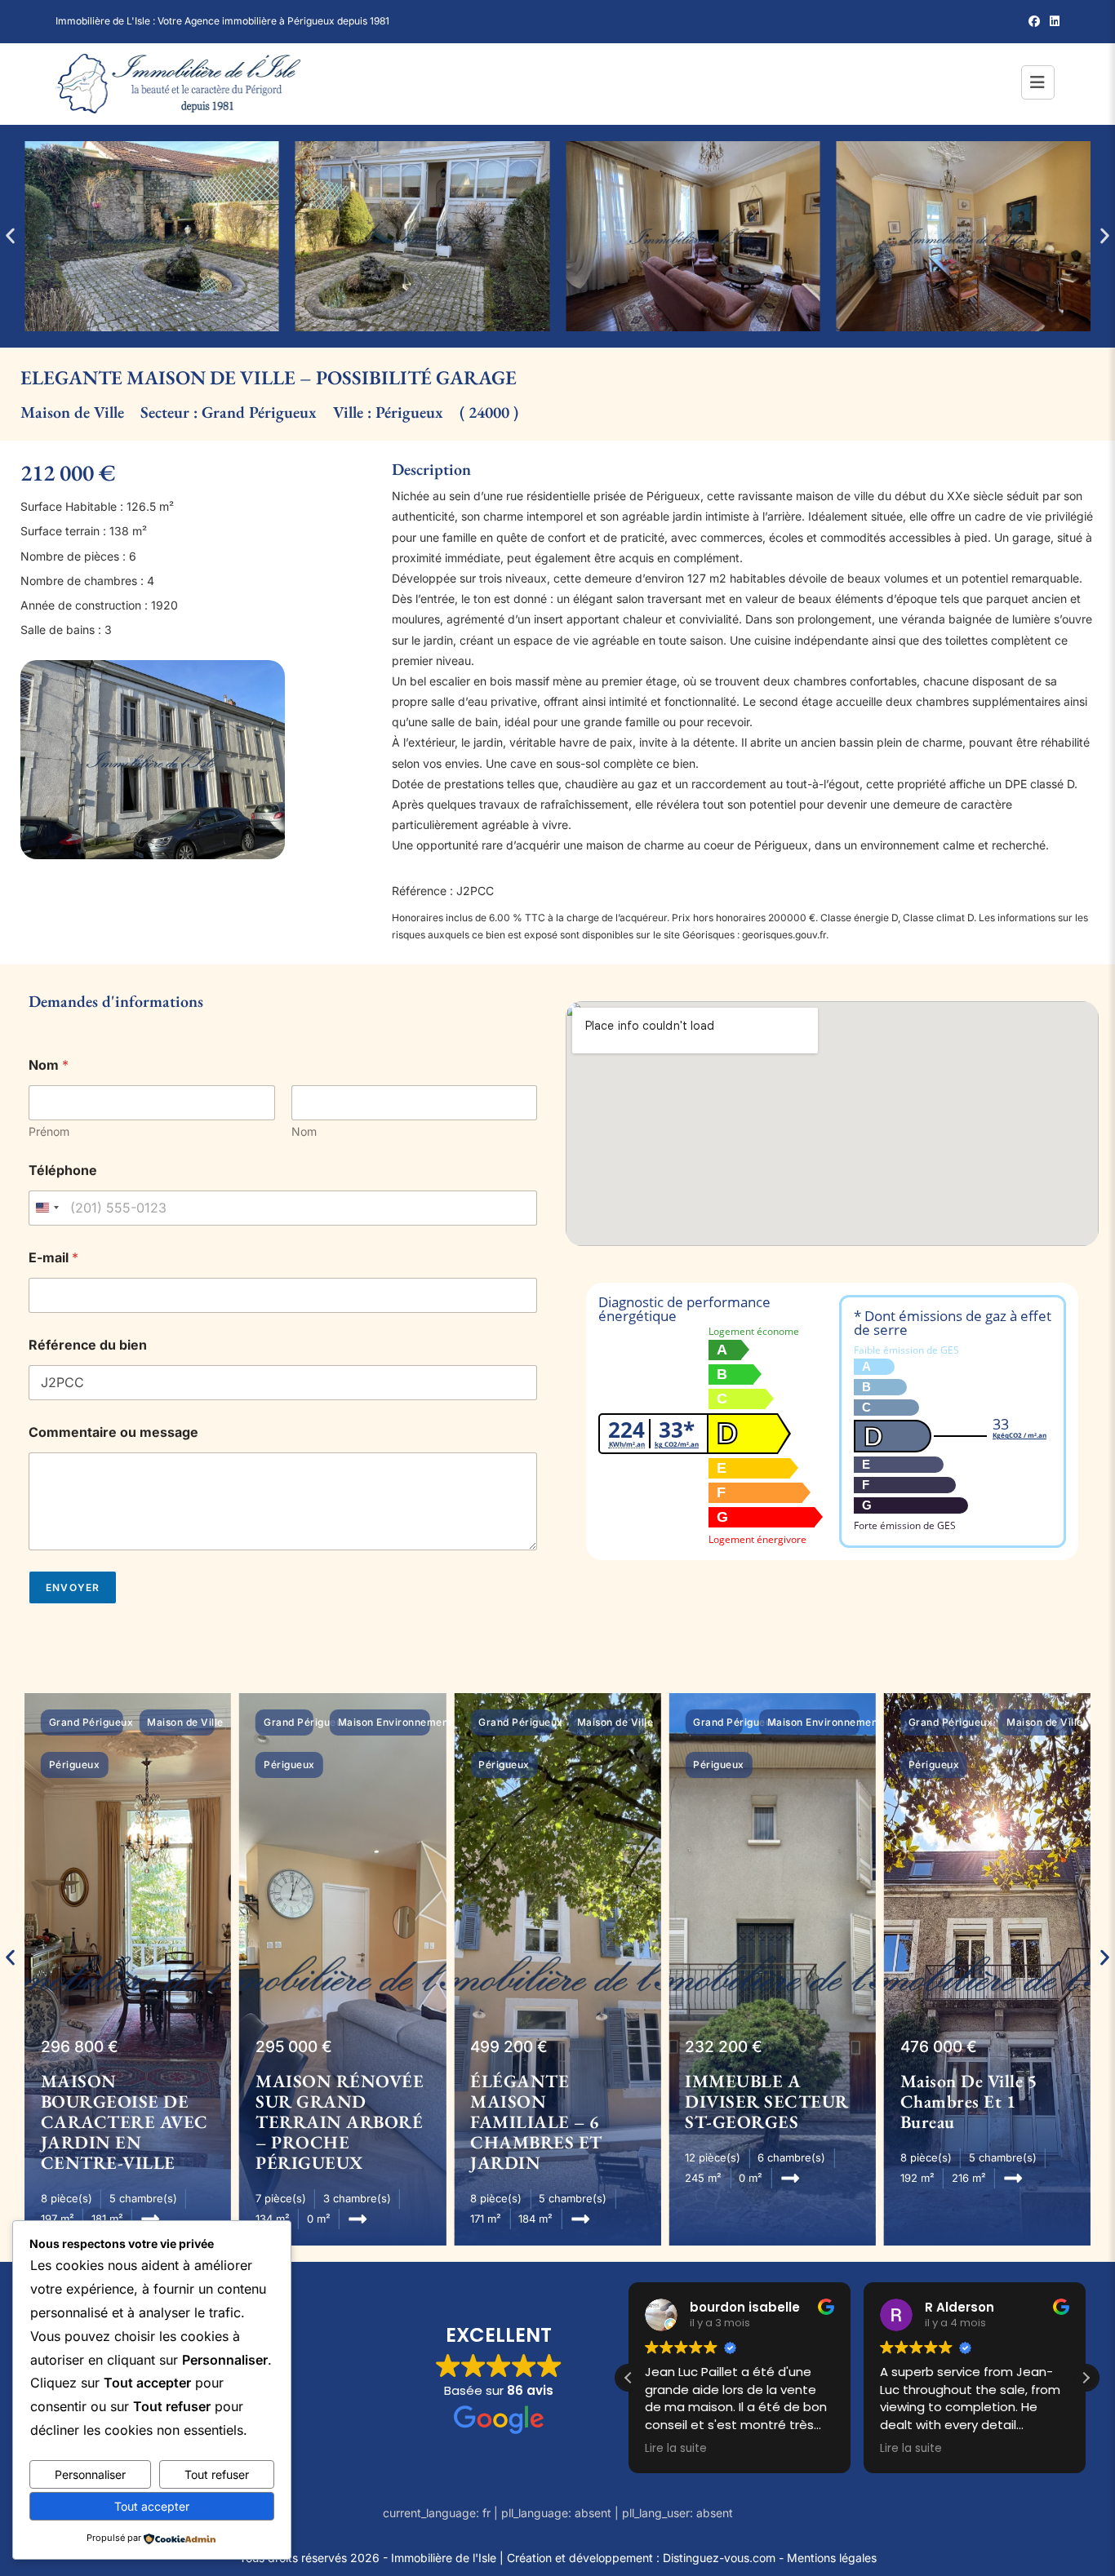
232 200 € (724, 2047)
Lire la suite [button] (676, 2449)
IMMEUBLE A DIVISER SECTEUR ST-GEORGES (767, 2102)
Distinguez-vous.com (719, 2558)
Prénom (49, 1131)
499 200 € (509, 2047)
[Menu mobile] (1040, 84)
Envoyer (73, 1587)
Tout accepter (152, 2506)
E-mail (53, 1258)
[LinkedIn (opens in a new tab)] (1052, 21)
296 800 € (80, 2047)
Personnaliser (90, 2474)
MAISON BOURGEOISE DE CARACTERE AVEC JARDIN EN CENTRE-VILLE (124, 2122)
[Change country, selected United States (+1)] (47, 1208)
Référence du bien (88, 1345)
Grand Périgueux (259, 412)
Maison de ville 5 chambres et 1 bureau (969, 2102)
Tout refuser (217, 2474)
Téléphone (63, 1171)
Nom (304, 1131)
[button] (10, 236)
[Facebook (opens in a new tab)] (1034, 21)
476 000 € (939, 2047)
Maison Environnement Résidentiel (424, 1722)
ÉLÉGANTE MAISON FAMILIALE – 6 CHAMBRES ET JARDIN (536, 2122)
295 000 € (294, 2047)
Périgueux (409, 412)
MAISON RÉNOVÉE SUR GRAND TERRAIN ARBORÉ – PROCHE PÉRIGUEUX (340, 2122)
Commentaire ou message (113, 1432)
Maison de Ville (72, 412)
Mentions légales (832, 2558)
